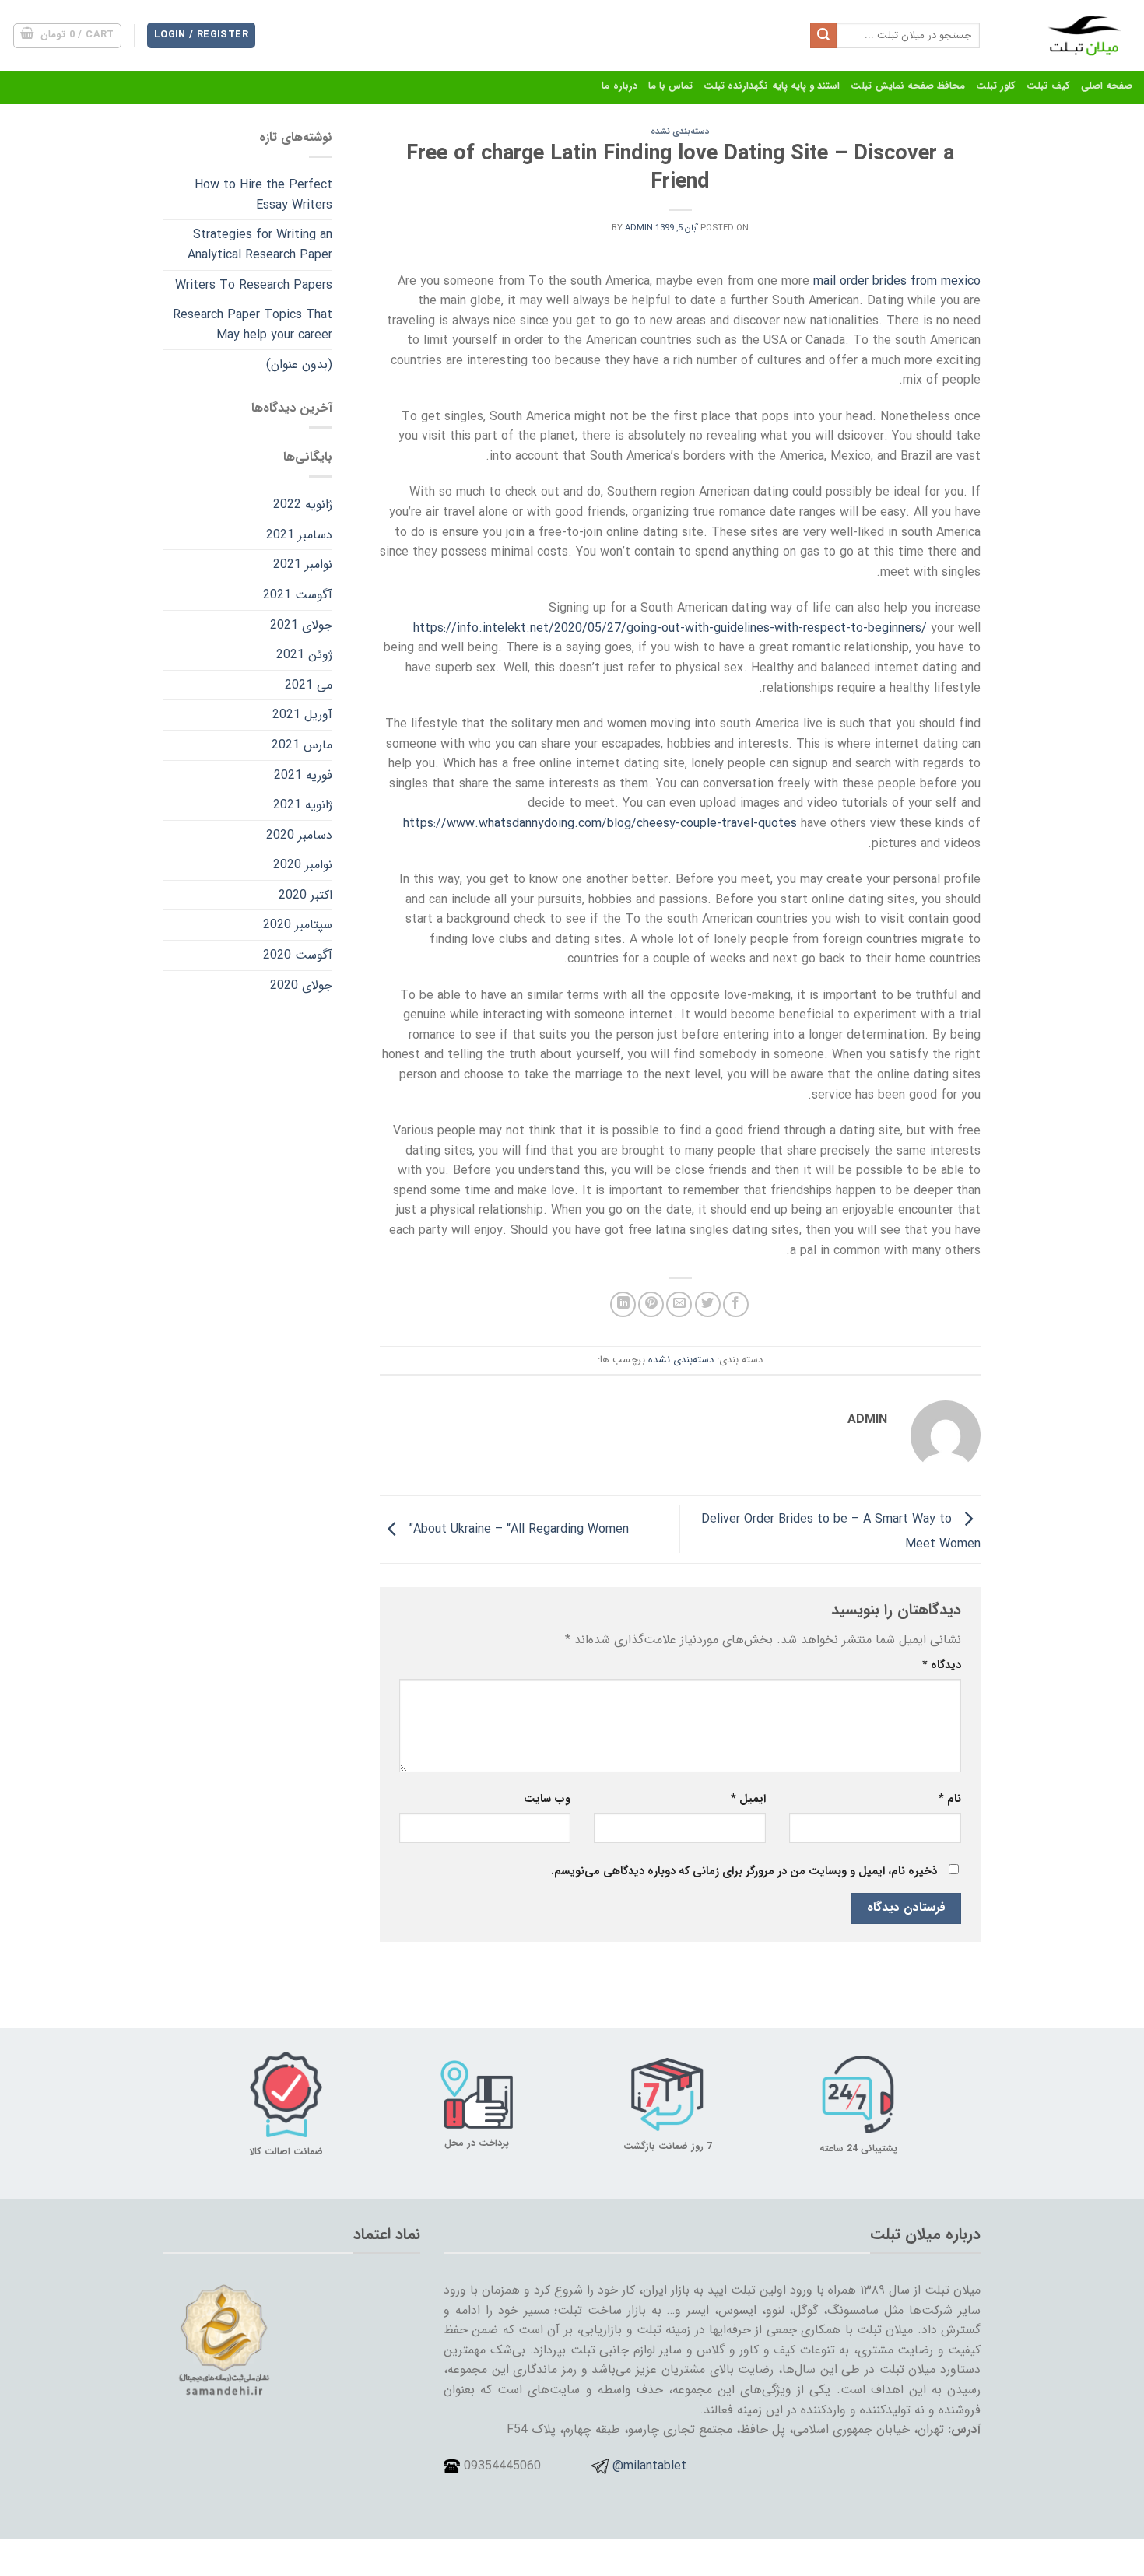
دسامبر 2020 (299, 835)
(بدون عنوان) (299, 364)
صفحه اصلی (1107, 86)
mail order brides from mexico (897, 281)
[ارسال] (823, 36)
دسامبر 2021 (299, 535)
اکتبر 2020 (305, 895)
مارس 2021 (302, 745)
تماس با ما (671, 86)
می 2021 (309, 685)
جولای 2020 (301, 985)
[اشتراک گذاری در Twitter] (708, 1304)
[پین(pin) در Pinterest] (651, 1304)
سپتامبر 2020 (298, 925)
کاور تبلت (996, 86)
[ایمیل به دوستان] (679, 1304)
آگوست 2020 (298, 955)
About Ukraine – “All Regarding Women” (517, 1528)
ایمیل (748, 1799)
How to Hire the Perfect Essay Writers (263, 195)
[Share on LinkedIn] (623, 1304)
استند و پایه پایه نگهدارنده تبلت (772, 86)
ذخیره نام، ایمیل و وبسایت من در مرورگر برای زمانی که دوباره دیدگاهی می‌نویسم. (744, 1872)
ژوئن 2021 (304, 655)
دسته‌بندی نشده (680, 131)
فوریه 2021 (303, 775)
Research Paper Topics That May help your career (253, 325)
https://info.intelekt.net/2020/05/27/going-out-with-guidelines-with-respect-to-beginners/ (670, 628)
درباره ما (619, 86)
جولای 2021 (301, 625)
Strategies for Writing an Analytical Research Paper (260, 245)
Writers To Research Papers (254, 285)
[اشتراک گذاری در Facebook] (736, 1304)
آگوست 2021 (298, 595)
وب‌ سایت (547, 1799)
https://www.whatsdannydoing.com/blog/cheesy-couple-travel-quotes (600, 824)
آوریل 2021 (302, 715)
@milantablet (649, 2466)
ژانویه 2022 (303, 505)
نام (950, 1799)
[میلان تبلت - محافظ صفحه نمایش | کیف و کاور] (1068, 35)
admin (639, 228)
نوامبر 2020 (303, 865)
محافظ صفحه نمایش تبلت (908, 86)
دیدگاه (942, 1665)
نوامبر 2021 (303, 564)
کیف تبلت (1048, 86)
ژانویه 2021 (303, 805)
